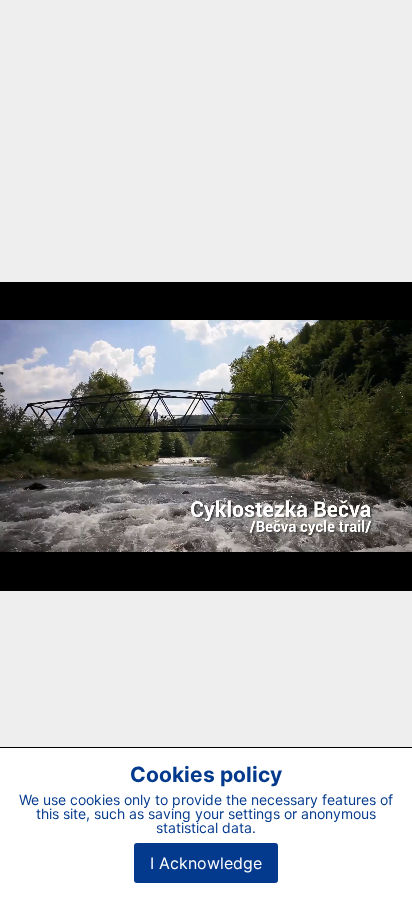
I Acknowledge (206, 863)
